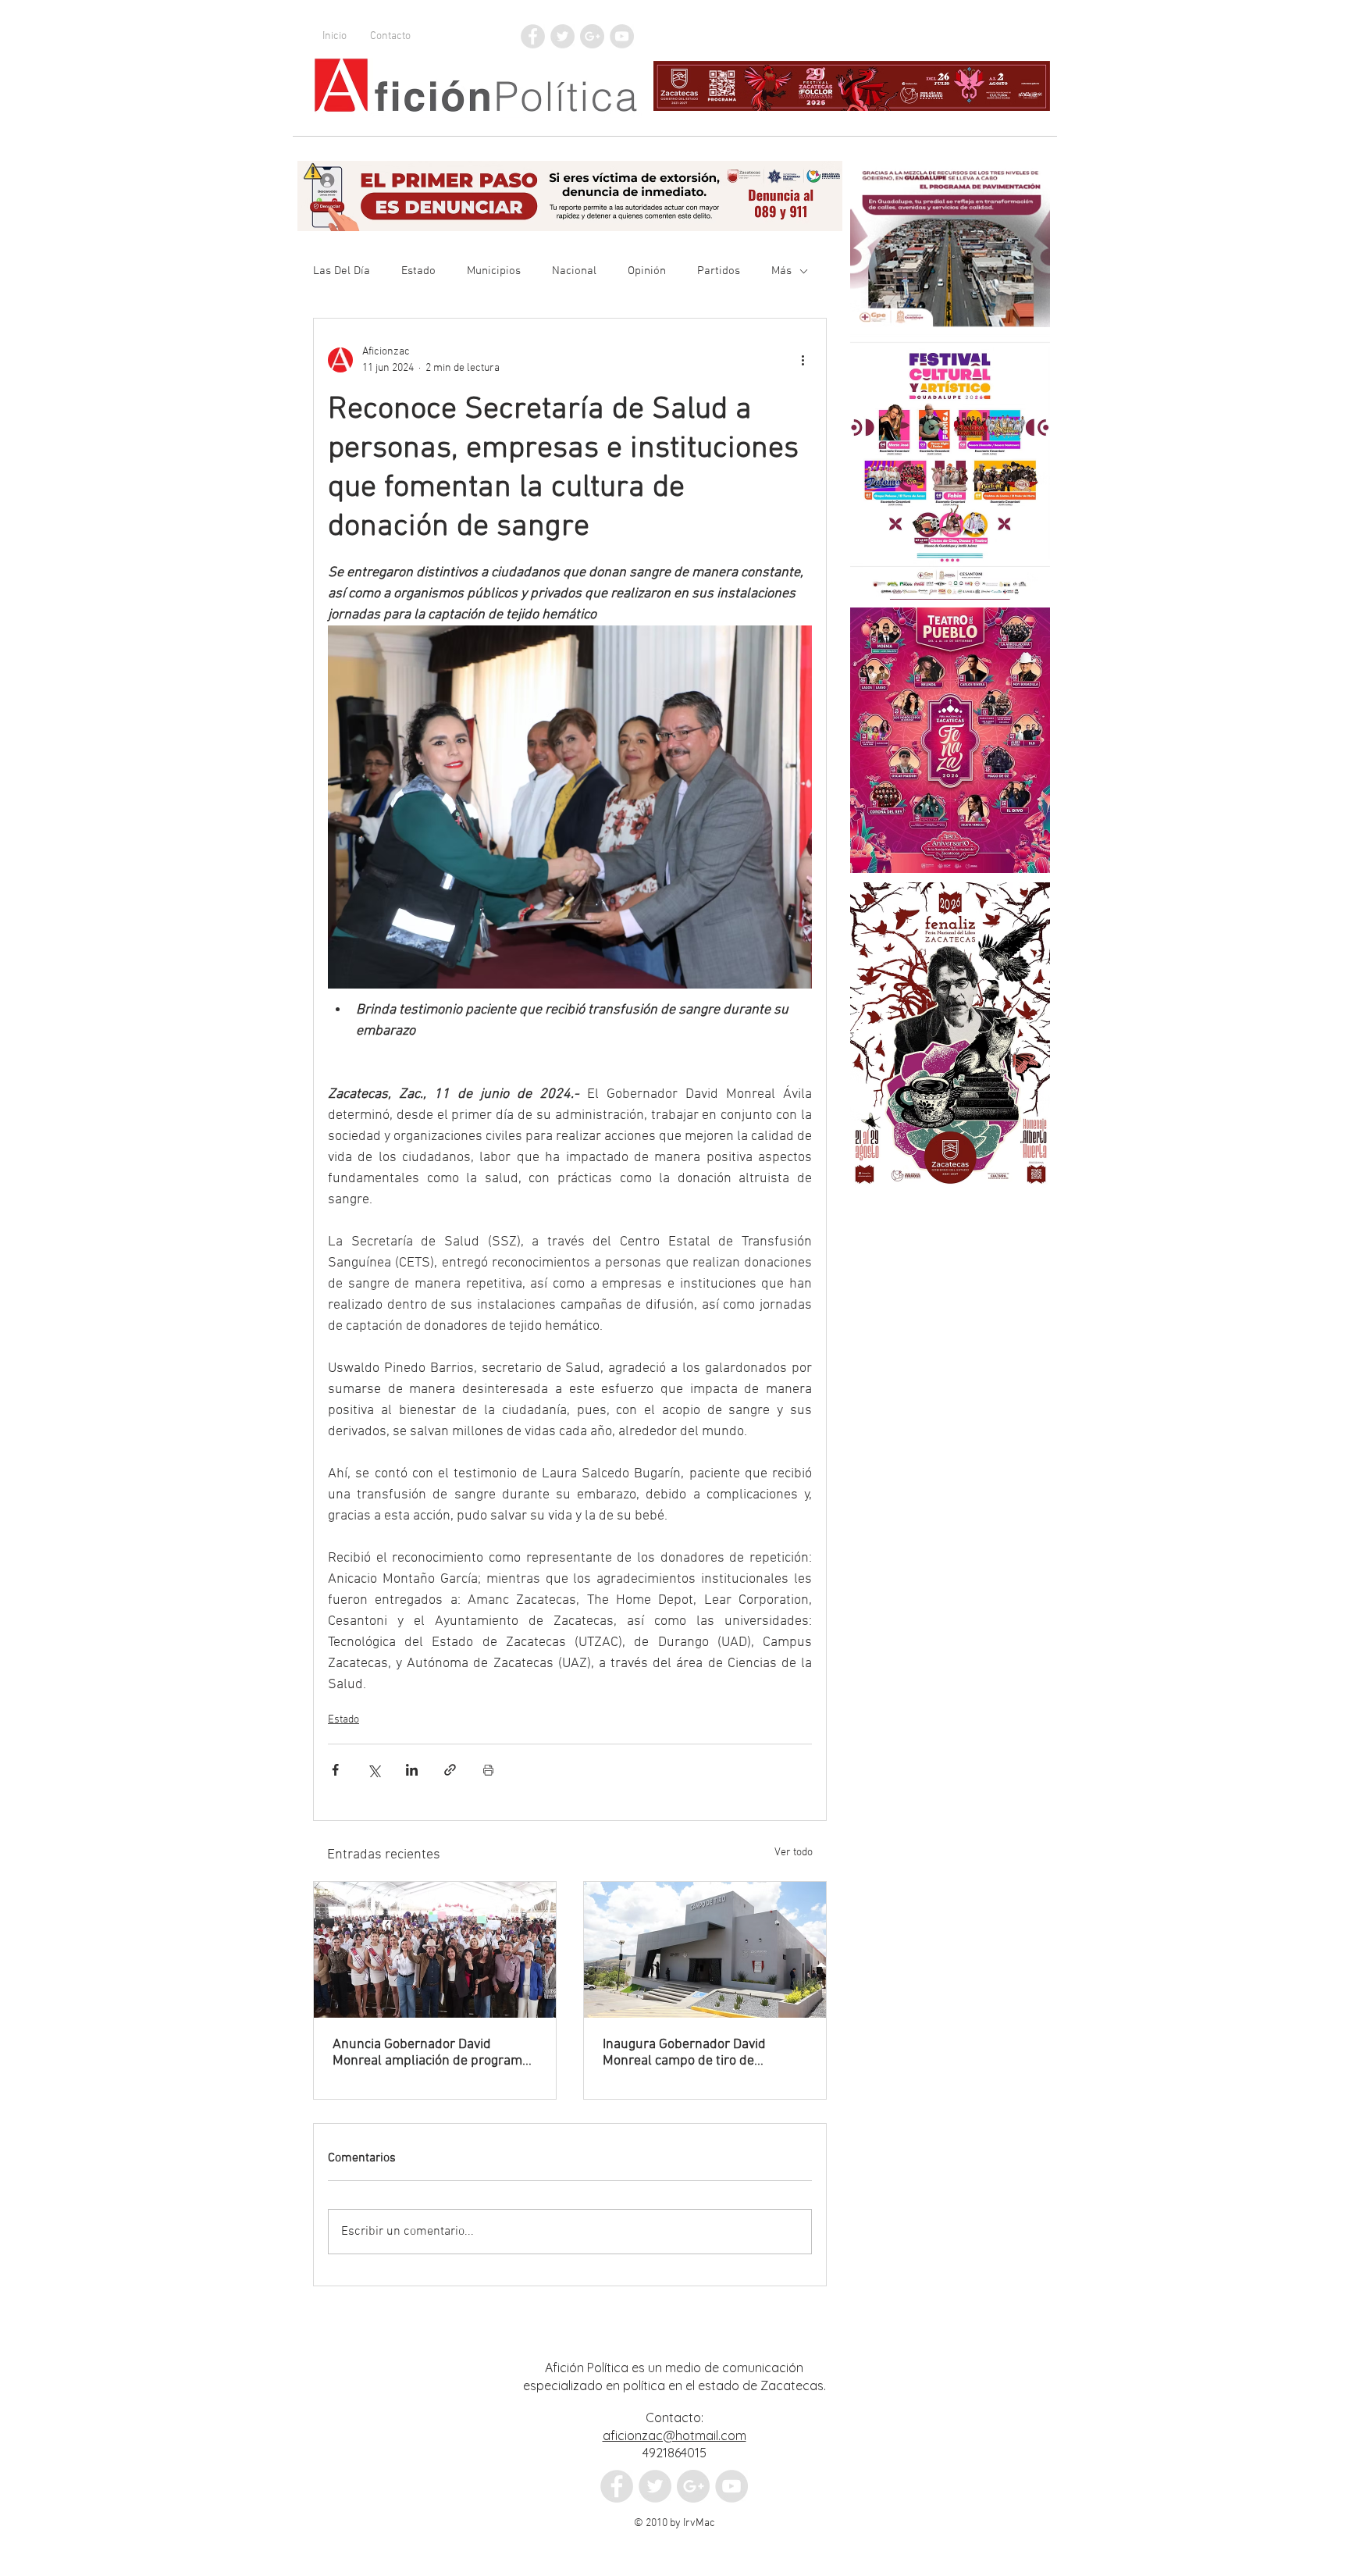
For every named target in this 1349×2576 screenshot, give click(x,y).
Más (781, 271)
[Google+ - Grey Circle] (592, 36)
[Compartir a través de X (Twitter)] (374, 1770)
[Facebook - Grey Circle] (533, 36)
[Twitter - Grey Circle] (562, 36)
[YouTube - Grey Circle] (622, 36)
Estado (418, 271)
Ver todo (794, 1853)
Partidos (719, 271)
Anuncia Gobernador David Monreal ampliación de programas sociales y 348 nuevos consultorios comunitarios (434, 2053)
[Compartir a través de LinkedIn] (412, 1770)
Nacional (574, 271)
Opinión (647, 271)
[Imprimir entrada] (488, 1770)
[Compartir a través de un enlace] (450, 1770)
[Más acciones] (803, 360)
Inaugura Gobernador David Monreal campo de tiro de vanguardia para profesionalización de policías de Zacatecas (699, 2053)
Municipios (494, 271)
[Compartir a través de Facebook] (335, 1770)
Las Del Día (342, 271)
